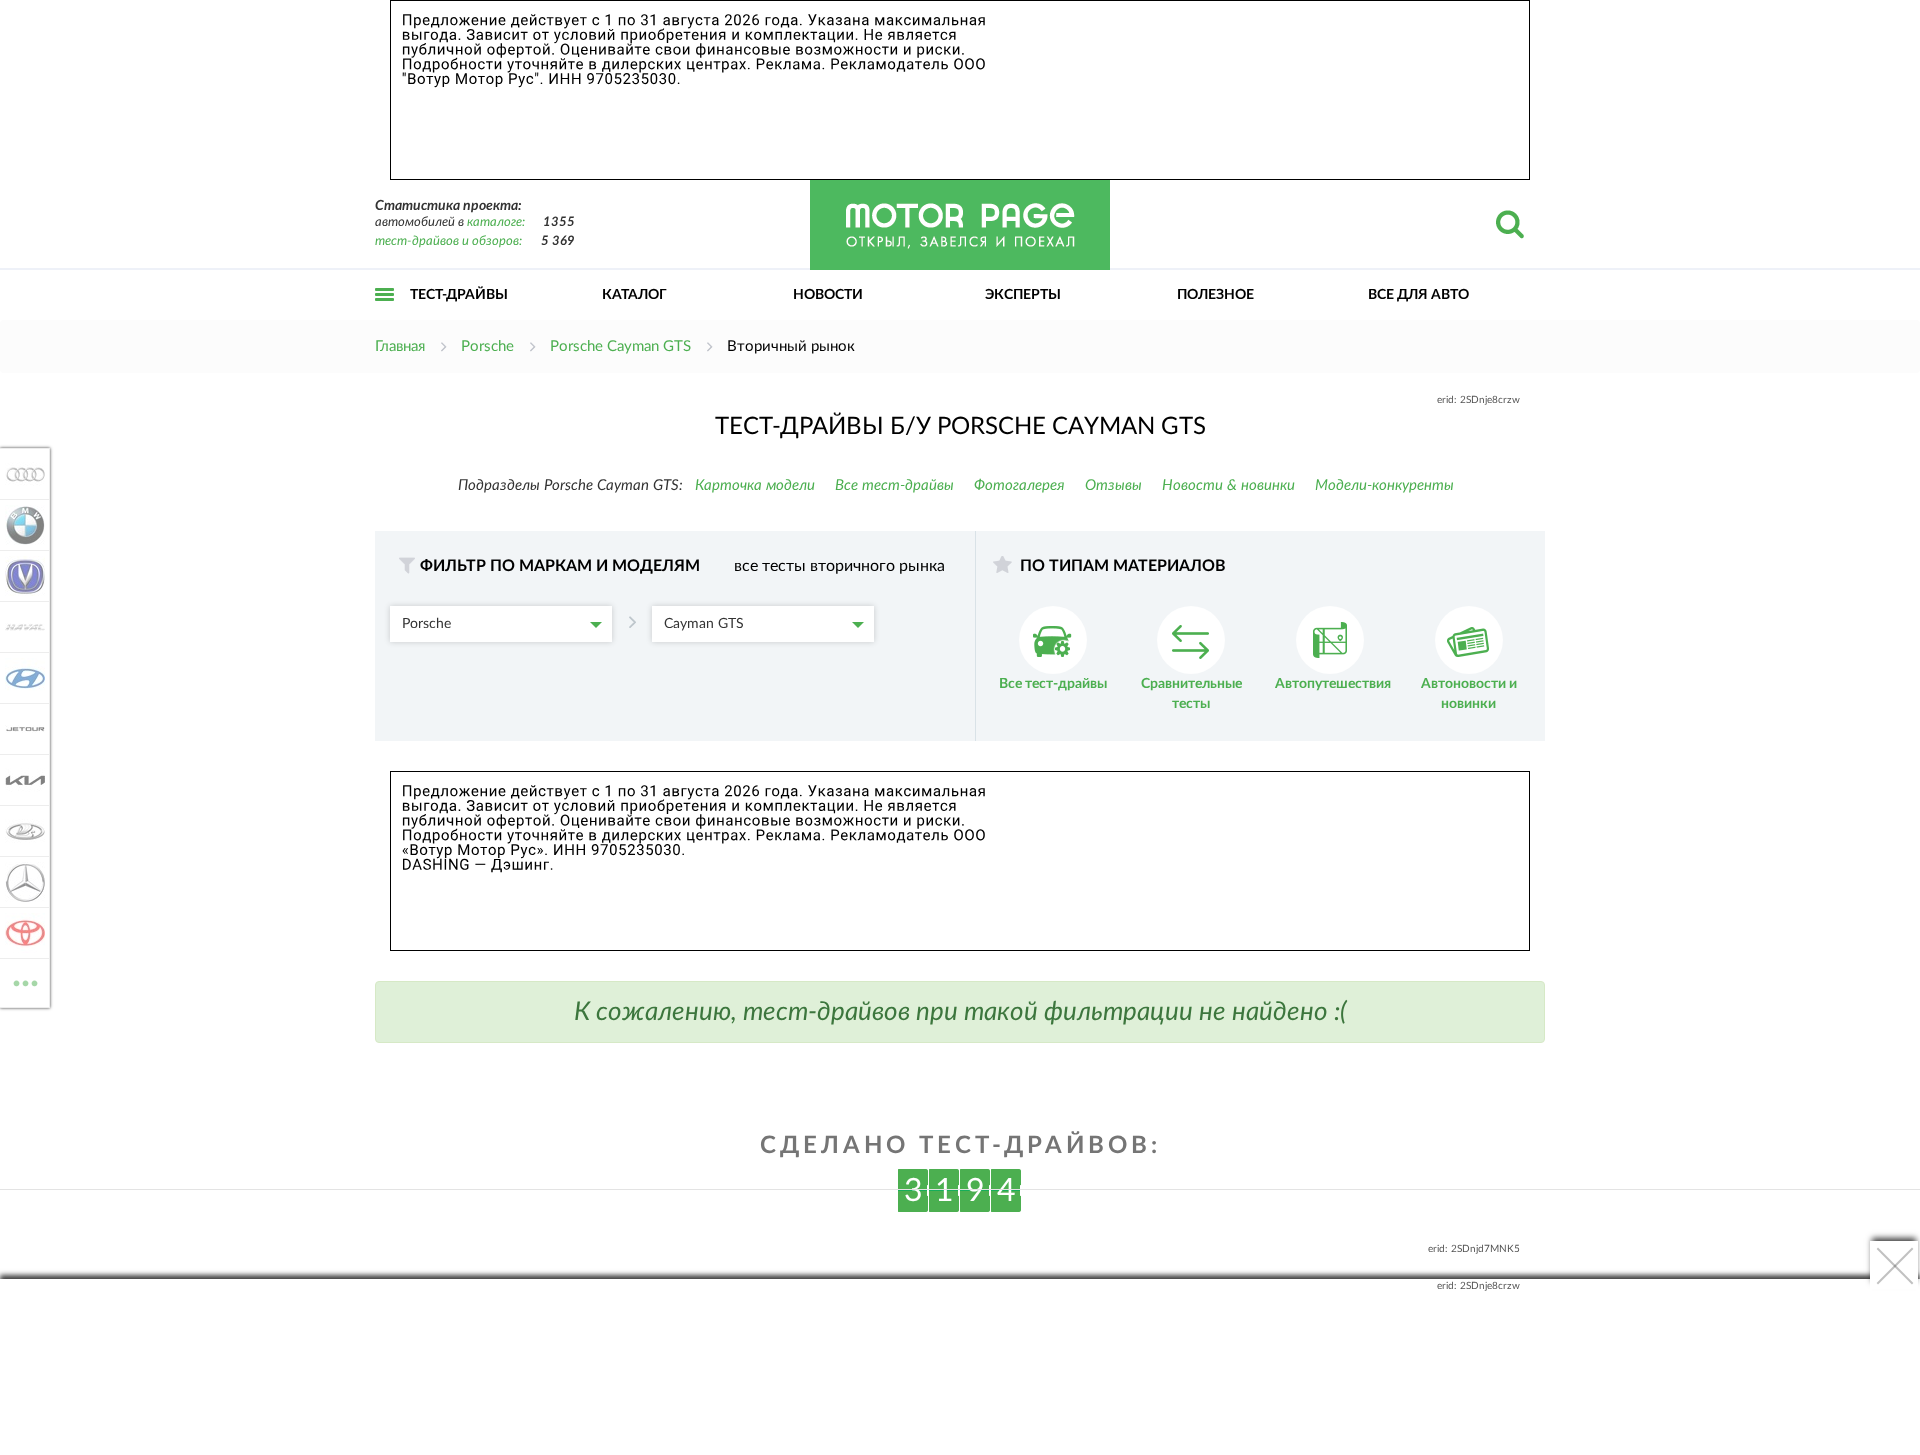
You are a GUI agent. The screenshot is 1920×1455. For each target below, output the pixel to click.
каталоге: (496, 222)
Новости (828, 295)
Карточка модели (755, 485)
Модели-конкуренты (1384, 485)
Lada (19, 831)
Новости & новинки (1228, 485)
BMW (19, 525)
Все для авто (1418, 295)
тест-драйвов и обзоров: (448, 241)
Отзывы (1113, 485)
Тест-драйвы (459, 295)
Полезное (1215, 295)
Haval (19, 627)
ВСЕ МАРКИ (25, 976)
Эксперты (1023, 295)
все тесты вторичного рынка (839, 566)
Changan (19, 576)
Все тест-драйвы (894, 485)
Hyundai (19, 678)
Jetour (19, 729)
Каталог (634, 295)
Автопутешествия (1333, 684)
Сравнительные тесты (1191, 694)
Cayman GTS (704, 624)
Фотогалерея (1019, 485)
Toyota (19, 933)
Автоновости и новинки (1469, 694)
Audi (19, 474)
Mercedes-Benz (19, 882)
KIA (19, 780)
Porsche (426, 624)
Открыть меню (385, 316)
